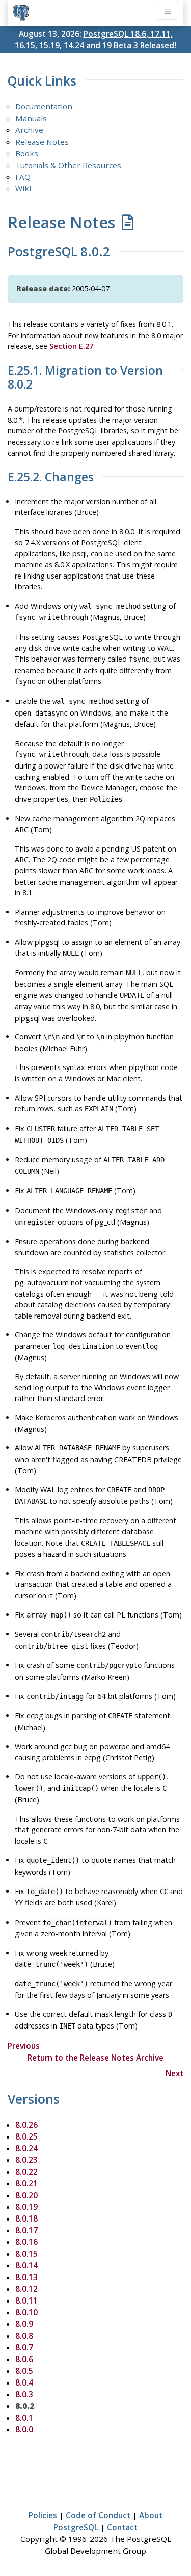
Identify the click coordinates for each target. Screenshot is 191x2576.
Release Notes (42, 142)
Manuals (31, 118)
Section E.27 (71, 346)
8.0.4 (24, 2382)
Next (174, 2073)
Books (27, 153)
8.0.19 (26, 2207)
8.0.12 (26, 2289)
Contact (122, 2527)
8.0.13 (26, 2277)
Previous (24, 2046)
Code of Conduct (98, 2515)
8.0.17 (26, 2230)
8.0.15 (26, 2254)
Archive (29, 130)
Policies (43, 2515)
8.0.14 (26, 2265)
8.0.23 (26, 2160)
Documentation (44, 106)
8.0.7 (24, 2347)
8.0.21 (26, 2183)
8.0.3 (24, 2394)
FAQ (23, 177)
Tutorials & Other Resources (68, 165)
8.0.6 (24, 2359)
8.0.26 (26, 2125)
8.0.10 (26, 2312)
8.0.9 (24, 2324)
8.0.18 (26, 2218)
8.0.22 (26, 2172)
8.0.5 (24, 2371)
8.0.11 (26, 2300)
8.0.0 (24, 2429)
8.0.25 (26, 2136)
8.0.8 (24, 2336)
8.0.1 (24, 2418)
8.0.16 (26, 2242)
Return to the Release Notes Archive (95, 2058)
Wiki (23, 188)
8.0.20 (26, 2195)
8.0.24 (26, 2148)
